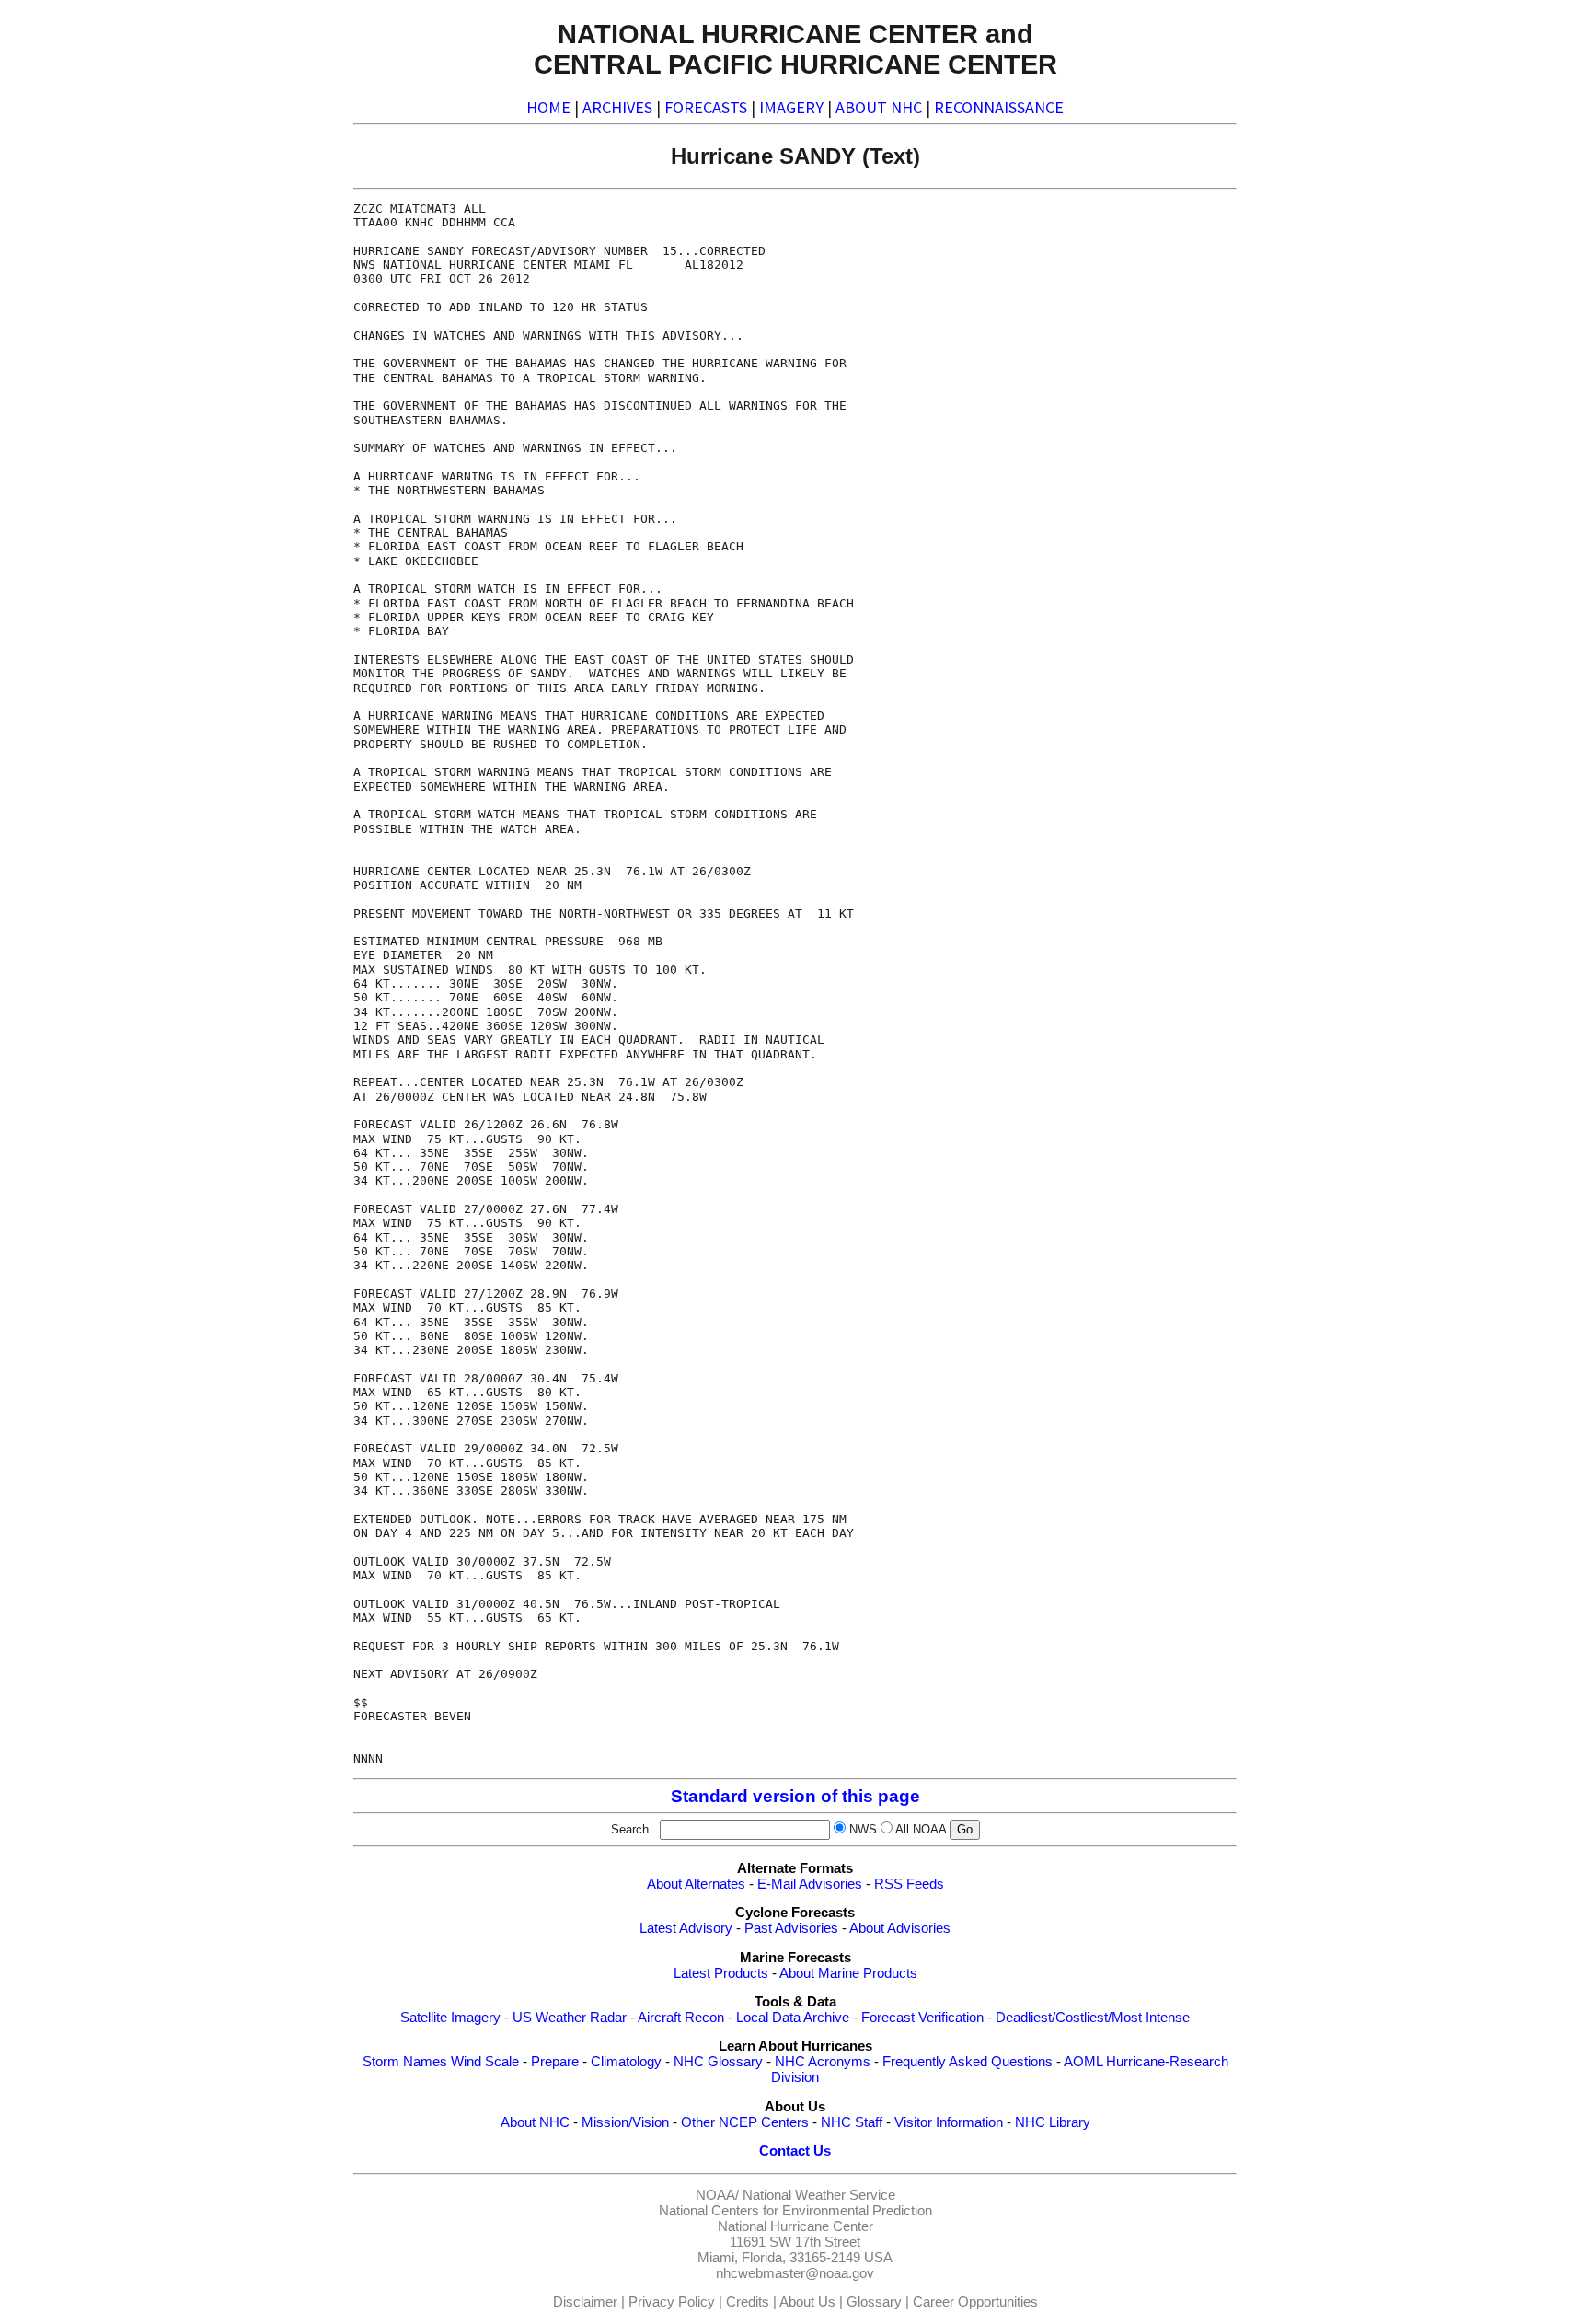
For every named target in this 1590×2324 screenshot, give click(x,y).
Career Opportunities (975, 2302)
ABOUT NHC (879, 107)
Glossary (874, 2302)
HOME (548, 107)
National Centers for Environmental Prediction (795, 2211)
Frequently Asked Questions (968, 2062)
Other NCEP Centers (745, 2122)
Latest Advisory (686, 1928)
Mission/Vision (625, 2122)
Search (634, 1829)
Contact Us (795, 2151)
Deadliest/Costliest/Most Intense (1093, 2018)
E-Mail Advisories (810, 1884)
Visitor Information (949, 2122)
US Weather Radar (570, 2018)
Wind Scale (485, 2062)
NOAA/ (717, 2195)
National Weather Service (819, 2195)
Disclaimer (585, 2302)
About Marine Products (848, 1973)
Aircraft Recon (681, 2018)
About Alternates (696, 1884)
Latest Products (721, 1973)
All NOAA (921, 1829)
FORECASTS (706, 107)
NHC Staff (852, 2122)
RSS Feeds (909, 1884)
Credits (748, 2302)
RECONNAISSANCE (999, 107)
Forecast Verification (922, 2018)
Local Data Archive (793, 2018)
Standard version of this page (795, 1796)
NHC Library (1053, 2122)
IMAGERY (791, 107)
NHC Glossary (718, 2062)
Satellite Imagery (450, 2018)
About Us (807, 2302)
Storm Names (405, 2062)
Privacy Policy (672, 2302)
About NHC (535, 2122)
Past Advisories (791, 1928)
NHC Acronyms (823, 2062)
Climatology (626, 2062)
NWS (863, 1829)
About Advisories (900, 1928)
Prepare (555, 2062)
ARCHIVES (617, 107)
